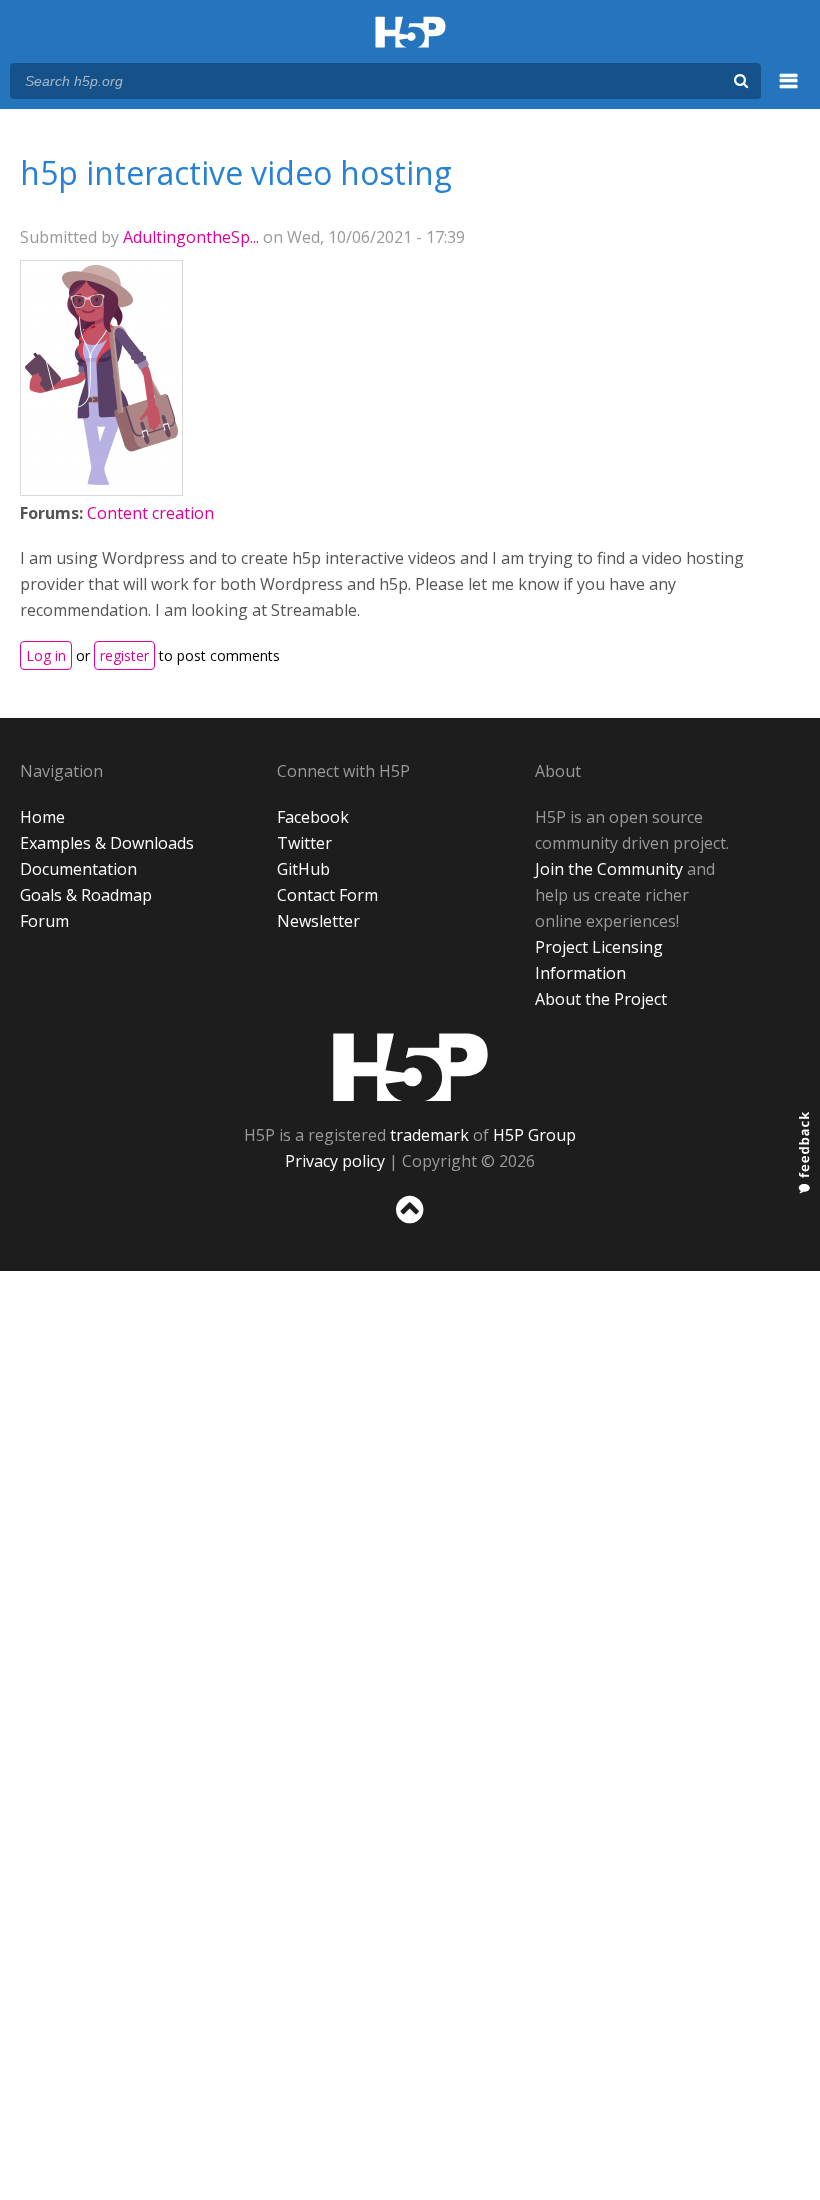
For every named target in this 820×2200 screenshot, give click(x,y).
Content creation (150, 513)
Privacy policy (335, 1161)
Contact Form (327, 895)
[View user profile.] (101, 479)
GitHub (303, 869)
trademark (429, 1135)
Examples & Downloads (107, 843)
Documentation (78, 869)
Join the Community (609, 869)
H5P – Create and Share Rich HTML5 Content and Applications (410, 33)
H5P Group (534, 1135)
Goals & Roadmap (86, 895)
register (124, 655)
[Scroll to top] (410, 1227)
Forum (44, 921)
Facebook (313, 817)
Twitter (304, 843)
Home (42, 817)
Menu (789, 92)
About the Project (601, 999)
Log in (46, 655)
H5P (410, 1067)
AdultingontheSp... (191, 237)
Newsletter (318, 921)
